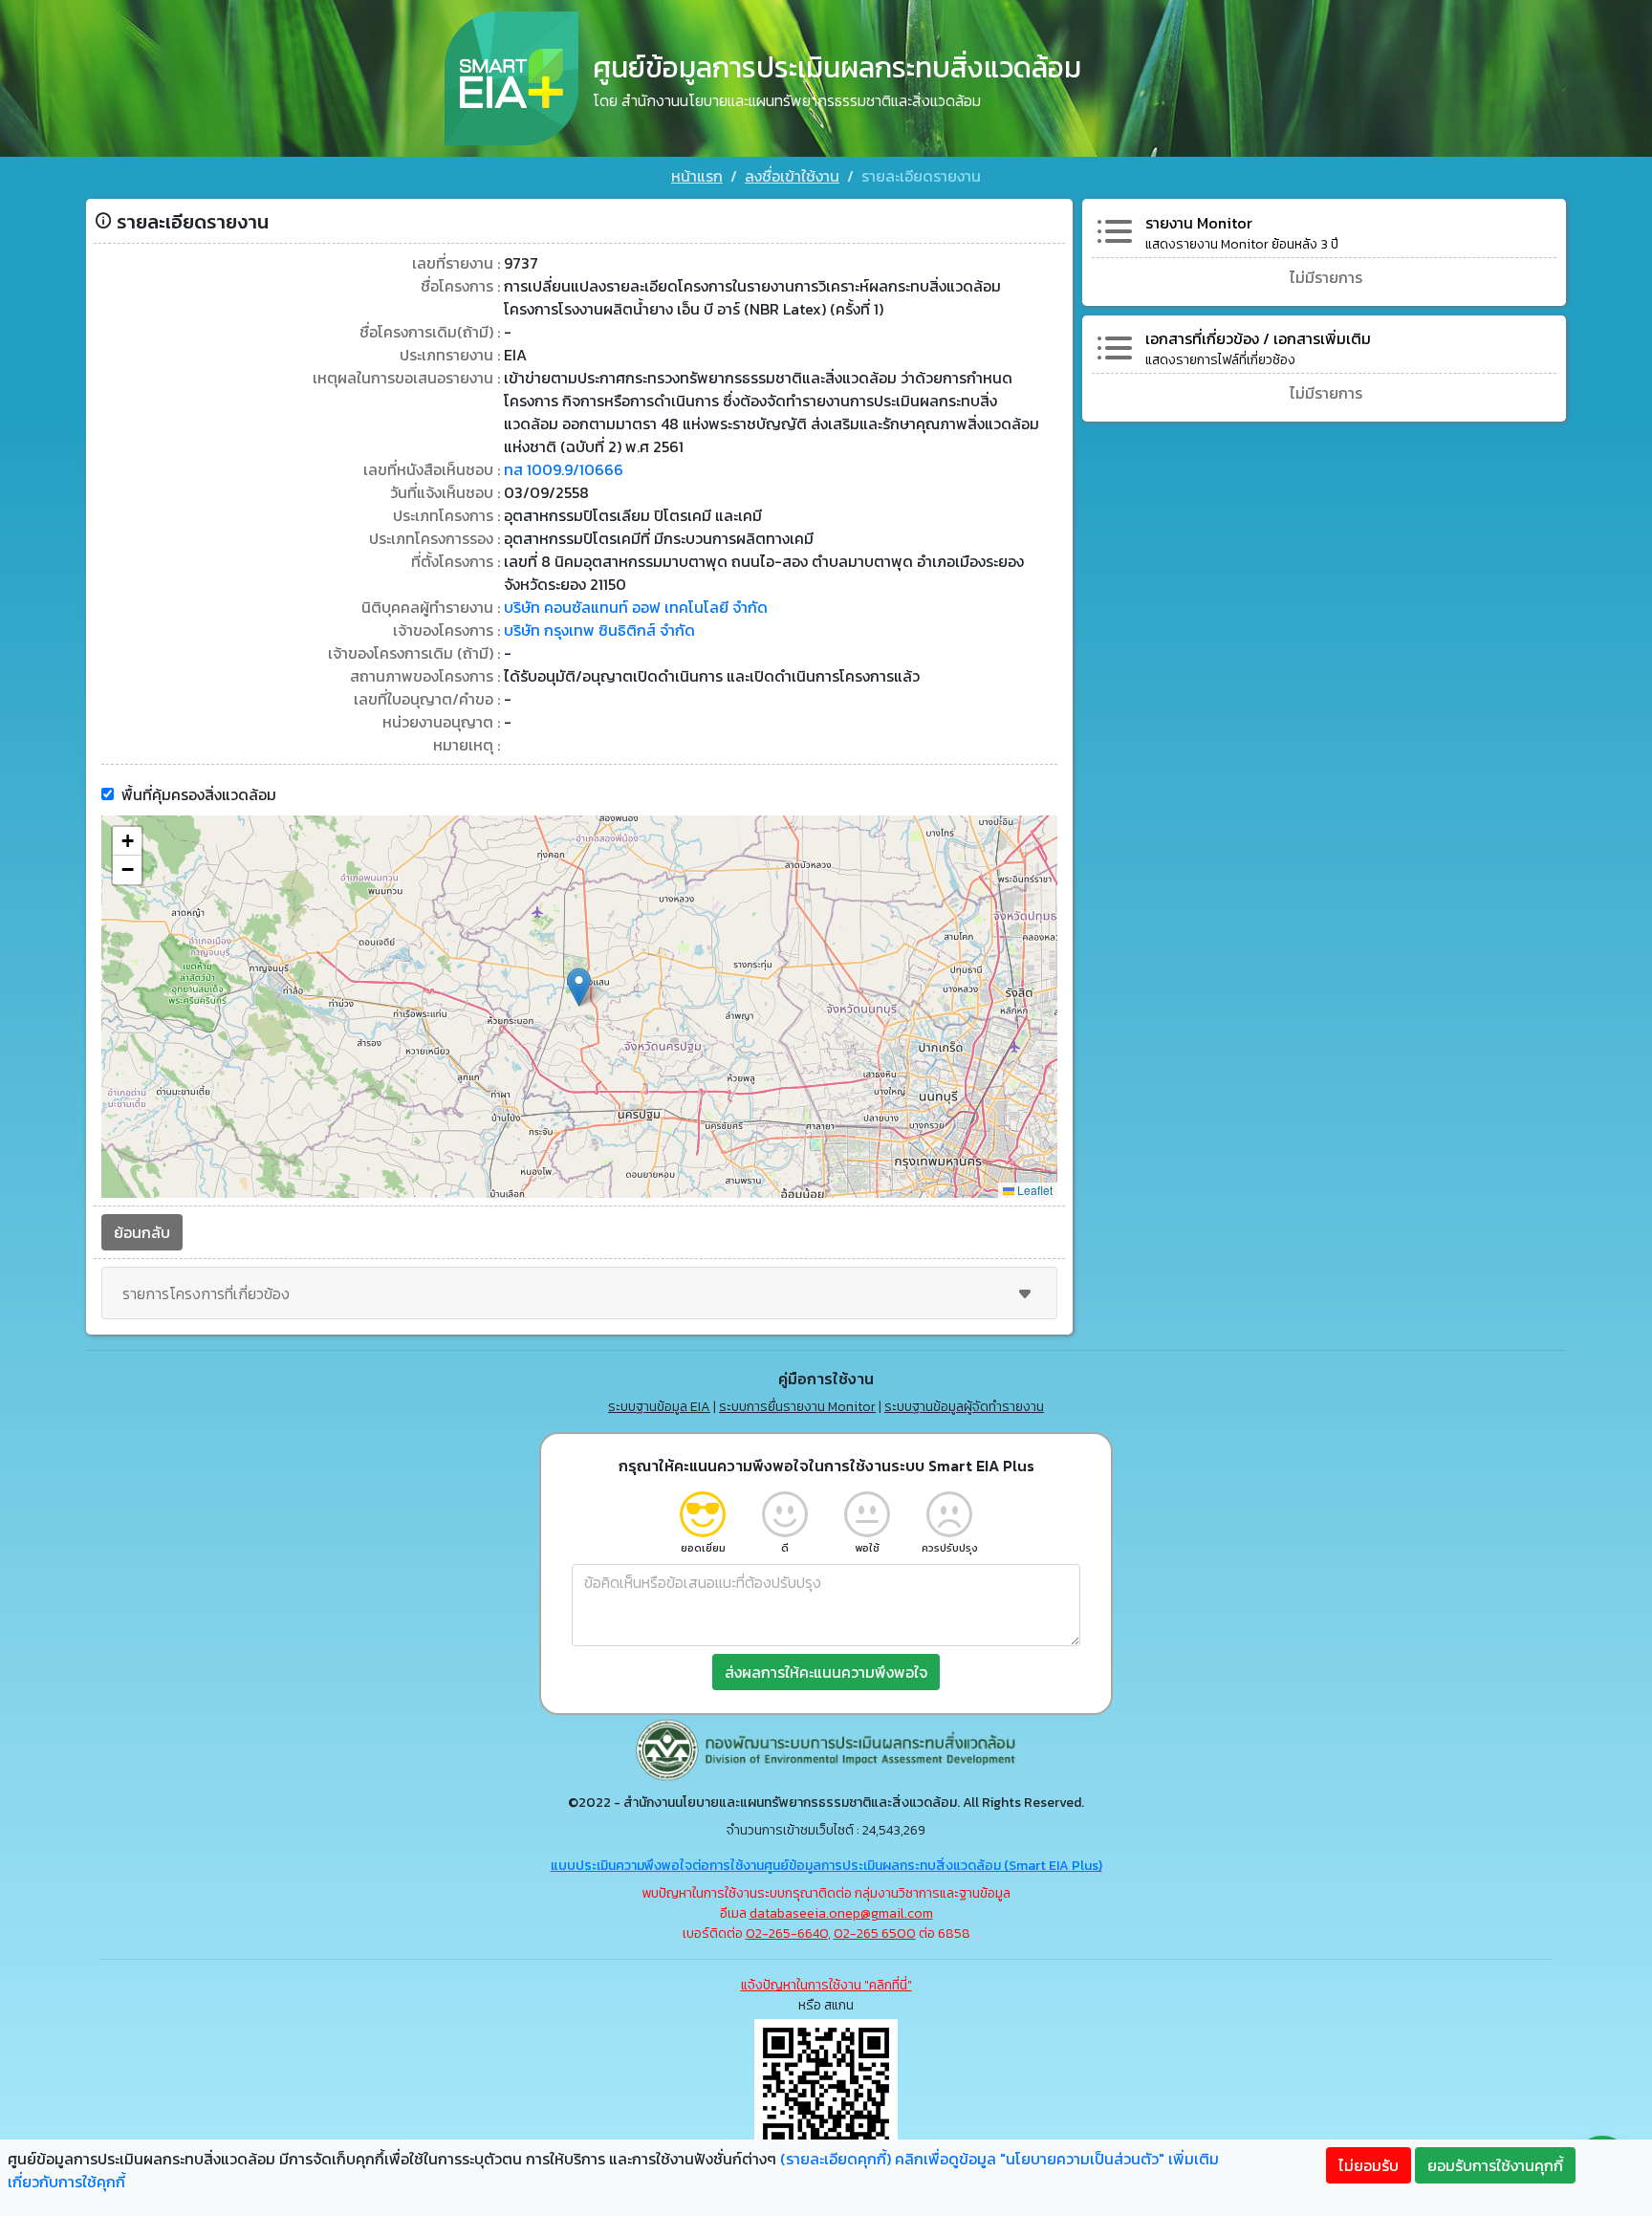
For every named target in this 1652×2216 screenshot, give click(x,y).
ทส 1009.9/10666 (564, 469)
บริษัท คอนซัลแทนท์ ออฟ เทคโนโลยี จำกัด (636, 607)
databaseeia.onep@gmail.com (841, 1913)
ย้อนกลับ (142, 1232)
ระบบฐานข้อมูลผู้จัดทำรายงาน (964, 1407)
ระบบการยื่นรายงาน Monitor (797, 1407)
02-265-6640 (787, 1934)
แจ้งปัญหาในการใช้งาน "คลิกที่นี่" (826, 1985)
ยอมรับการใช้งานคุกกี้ (1495, 2165)
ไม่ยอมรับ (1369, 2165)
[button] (579, 987)
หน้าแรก (697, 176)
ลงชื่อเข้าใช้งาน (792, 176)
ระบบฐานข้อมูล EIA (659, 1407)
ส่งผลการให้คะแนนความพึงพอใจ (826, 1672)
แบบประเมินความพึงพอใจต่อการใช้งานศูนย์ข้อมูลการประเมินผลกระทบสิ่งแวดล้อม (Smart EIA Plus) (826, 1866)
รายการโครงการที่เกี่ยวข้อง (206, 1293)
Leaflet (1033, 1190)
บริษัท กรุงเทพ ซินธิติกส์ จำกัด (599, 630)
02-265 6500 (875, 1934)
